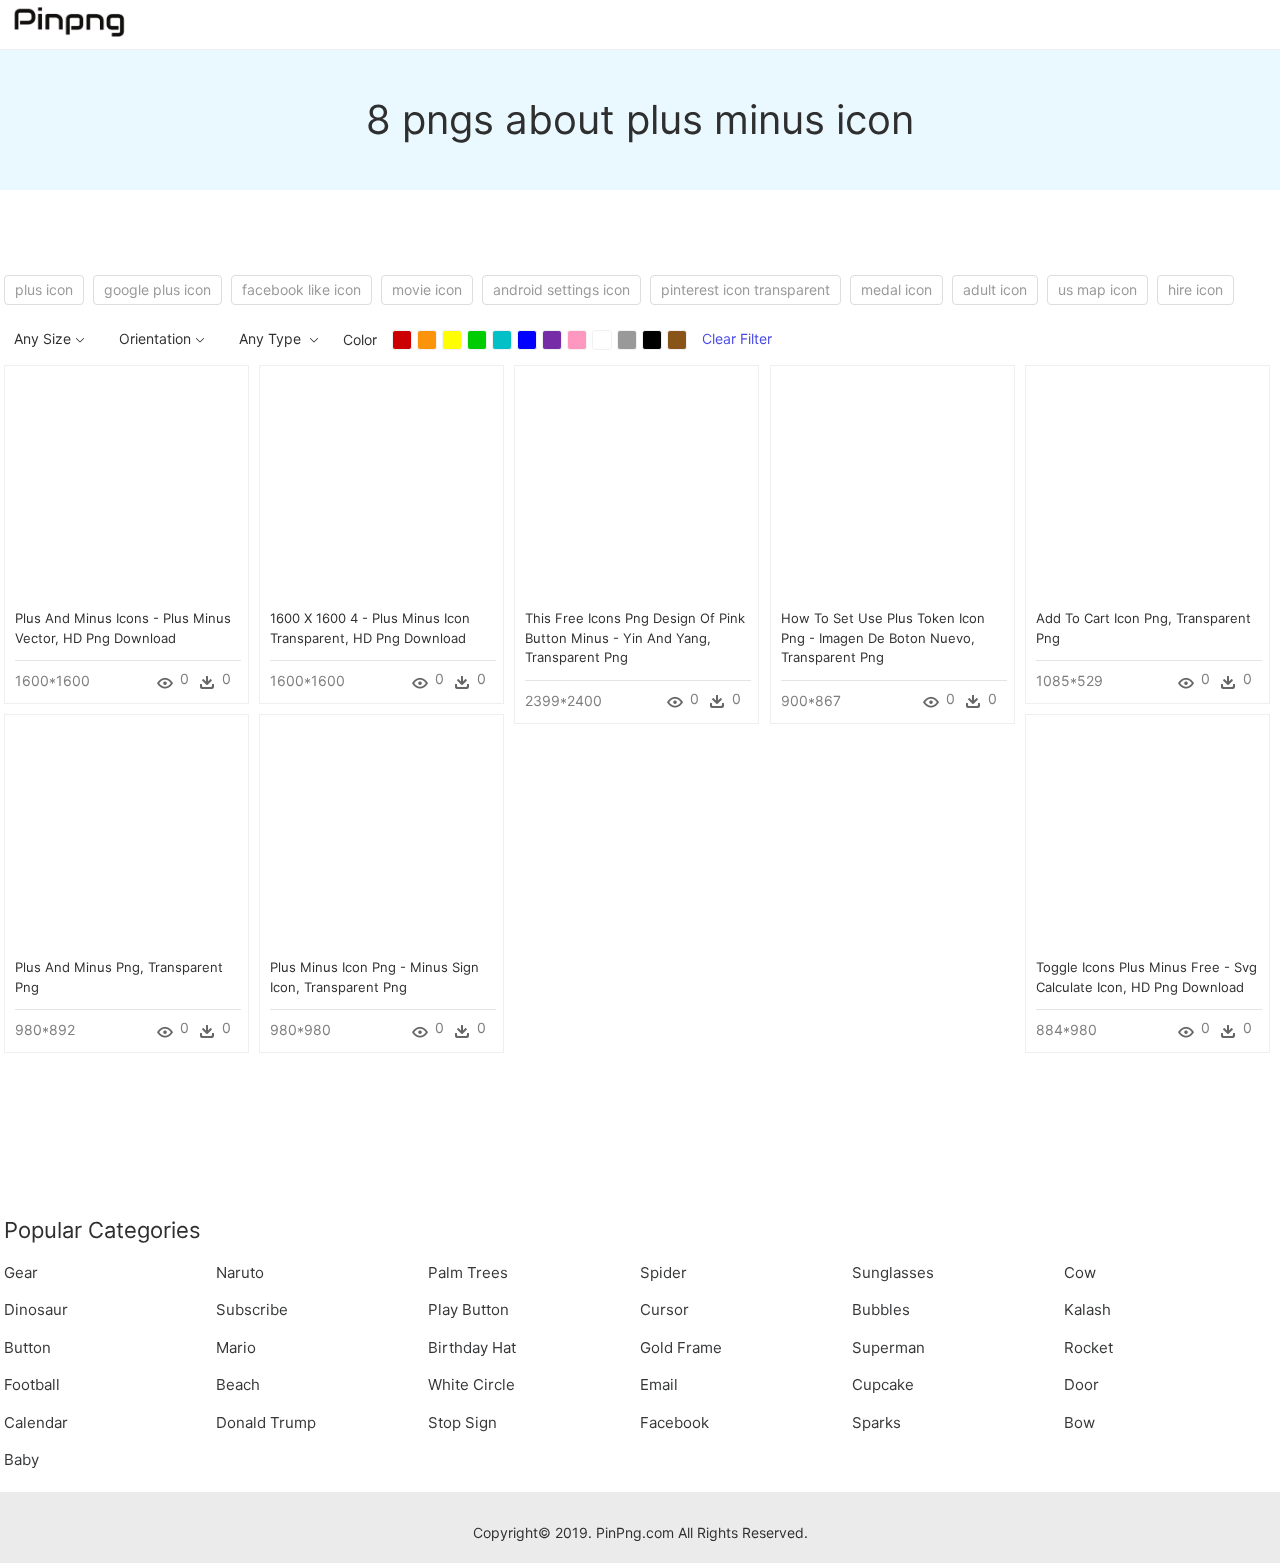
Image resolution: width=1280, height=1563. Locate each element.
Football (32, 1384)
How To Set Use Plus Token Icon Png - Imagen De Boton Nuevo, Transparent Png (883, 637)
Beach (238, 1384)
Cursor (664, 1309)
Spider (663, 1272)
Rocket (1088, 1347)
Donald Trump (266, 1422)
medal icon (896, 289)
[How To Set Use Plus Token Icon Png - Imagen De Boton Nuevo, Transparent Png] (892, 486)
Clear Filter (737, 338)
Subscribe (252, 1309)
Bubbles (881, 1309)
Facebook (674, 1422)
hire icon (1195, 289)
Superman (888, 1347)
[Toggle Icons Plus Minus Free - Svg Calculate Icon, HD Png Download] (1147, 835)
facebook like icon (301, 289)
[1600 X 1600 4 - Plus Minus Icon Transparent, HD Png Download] (381, 486)
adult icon (995, 289)
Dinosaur (36, 1309)
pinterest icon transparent (745, 289)
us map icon (1097, 289)
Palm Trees (468, 1272)
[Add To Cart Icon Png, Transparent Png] (1147, 486)
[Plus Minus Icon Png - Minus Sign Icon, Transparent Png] (381, 835)
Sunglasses (893, 1272)
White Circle (471, 1384)
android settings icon (561, 289)
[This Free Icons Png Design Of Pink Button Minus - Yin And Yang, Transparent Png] (636, 486)
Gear (21, 1272)
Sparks (876, 1422)
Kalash (1087, 1309)
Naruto (240, 1272)
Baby (21, 1459)
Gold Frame (681, 1347)
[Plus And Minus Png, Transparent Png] (126, 835)
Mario (236, 1347)
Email (659, 1384)
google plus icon (157, 289)
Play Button (468, 1309)
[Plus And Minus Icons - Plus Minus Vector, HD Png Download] (126, 486)
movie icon (427, 289)
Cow (1080, 1272)
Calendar (36, 1422)
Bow (1079, 1422)
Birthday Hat (472, 1347)
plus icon (44, 289)
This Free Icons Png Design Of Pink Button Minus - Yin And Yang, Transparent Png (635, 637)
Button (27, 1347)
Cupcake (883, 1384)
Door (1081, 1384)
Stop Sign (462, 1422)
